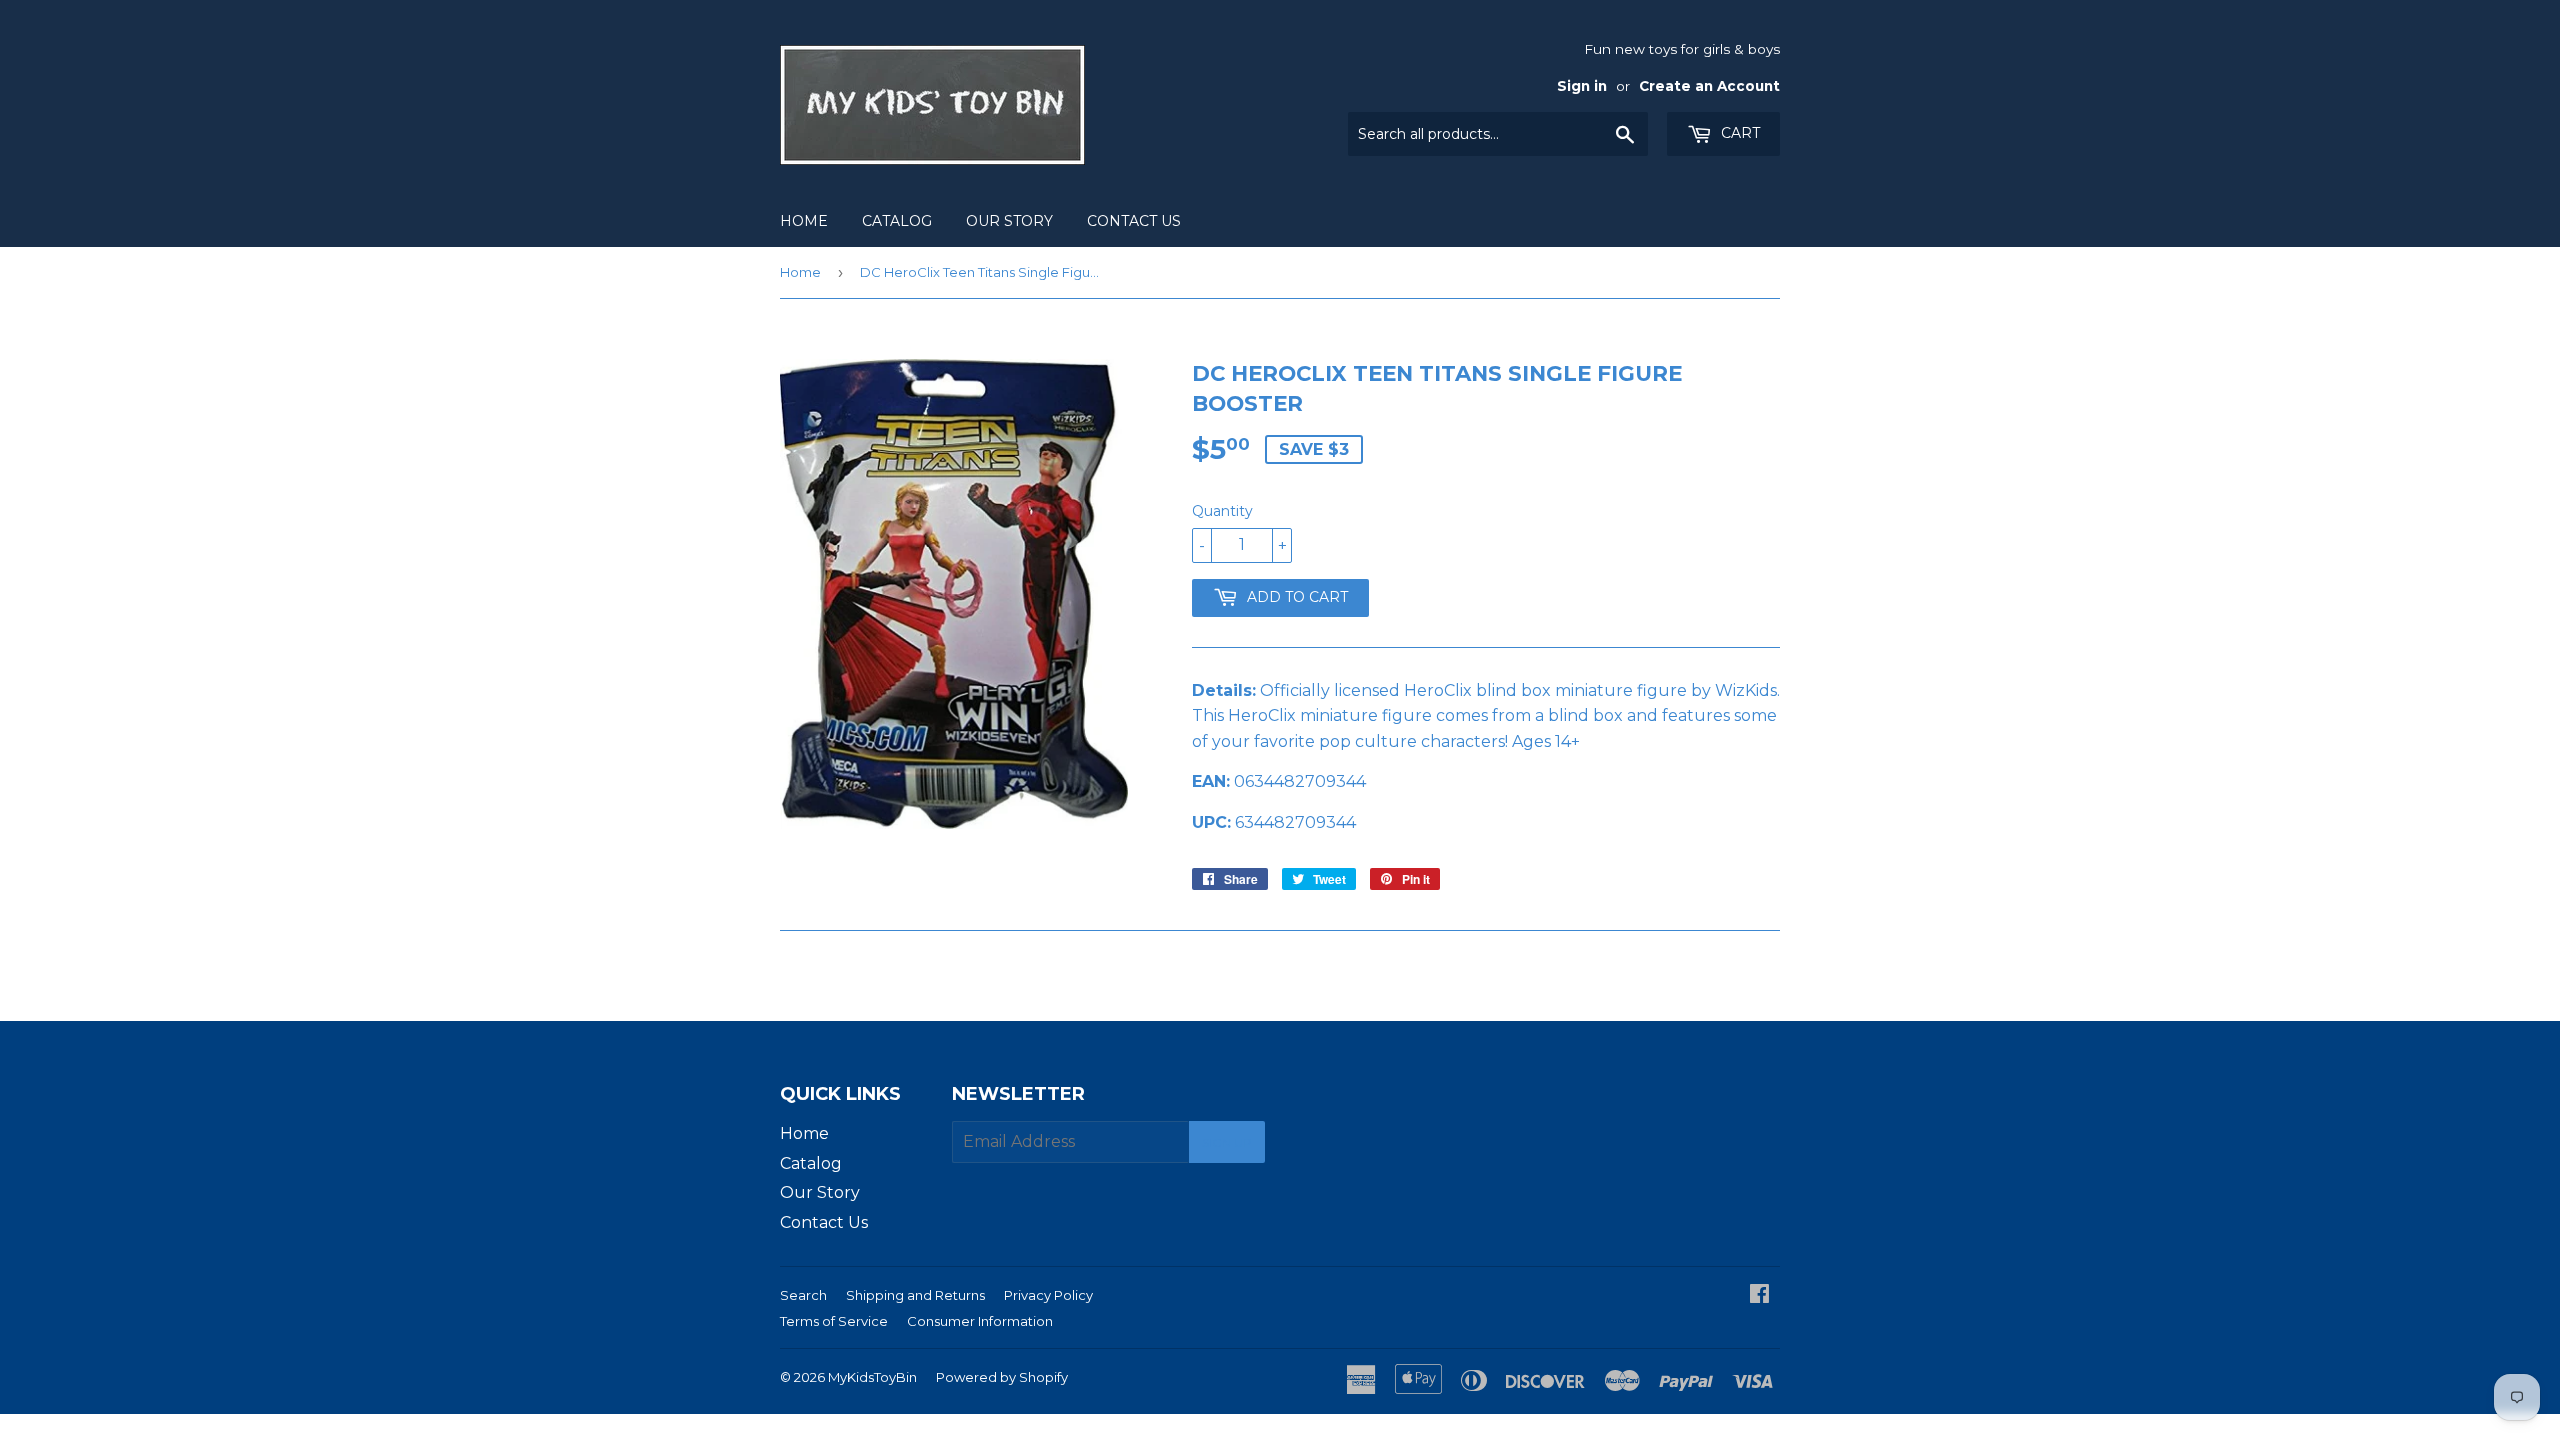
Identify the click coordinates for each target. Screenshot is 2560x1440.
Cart (1738, 133)
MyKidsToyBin (872, 1377)
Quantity (1222, 511)
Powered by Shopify (1002, 1377)
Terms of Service (834, 1321)
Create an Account (1709, 86)
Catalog (897, 221)
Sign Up (1227, 1142)
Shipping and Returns (915, 1295)
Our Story (1009, 221)
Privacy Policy (1048, 1295)
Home (804, 221)
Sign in (1582, 86)
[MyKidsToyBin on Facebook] (1759, 1295)
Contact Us (1134, 221)
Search (803, 1295)
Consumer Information (980, 1321)
